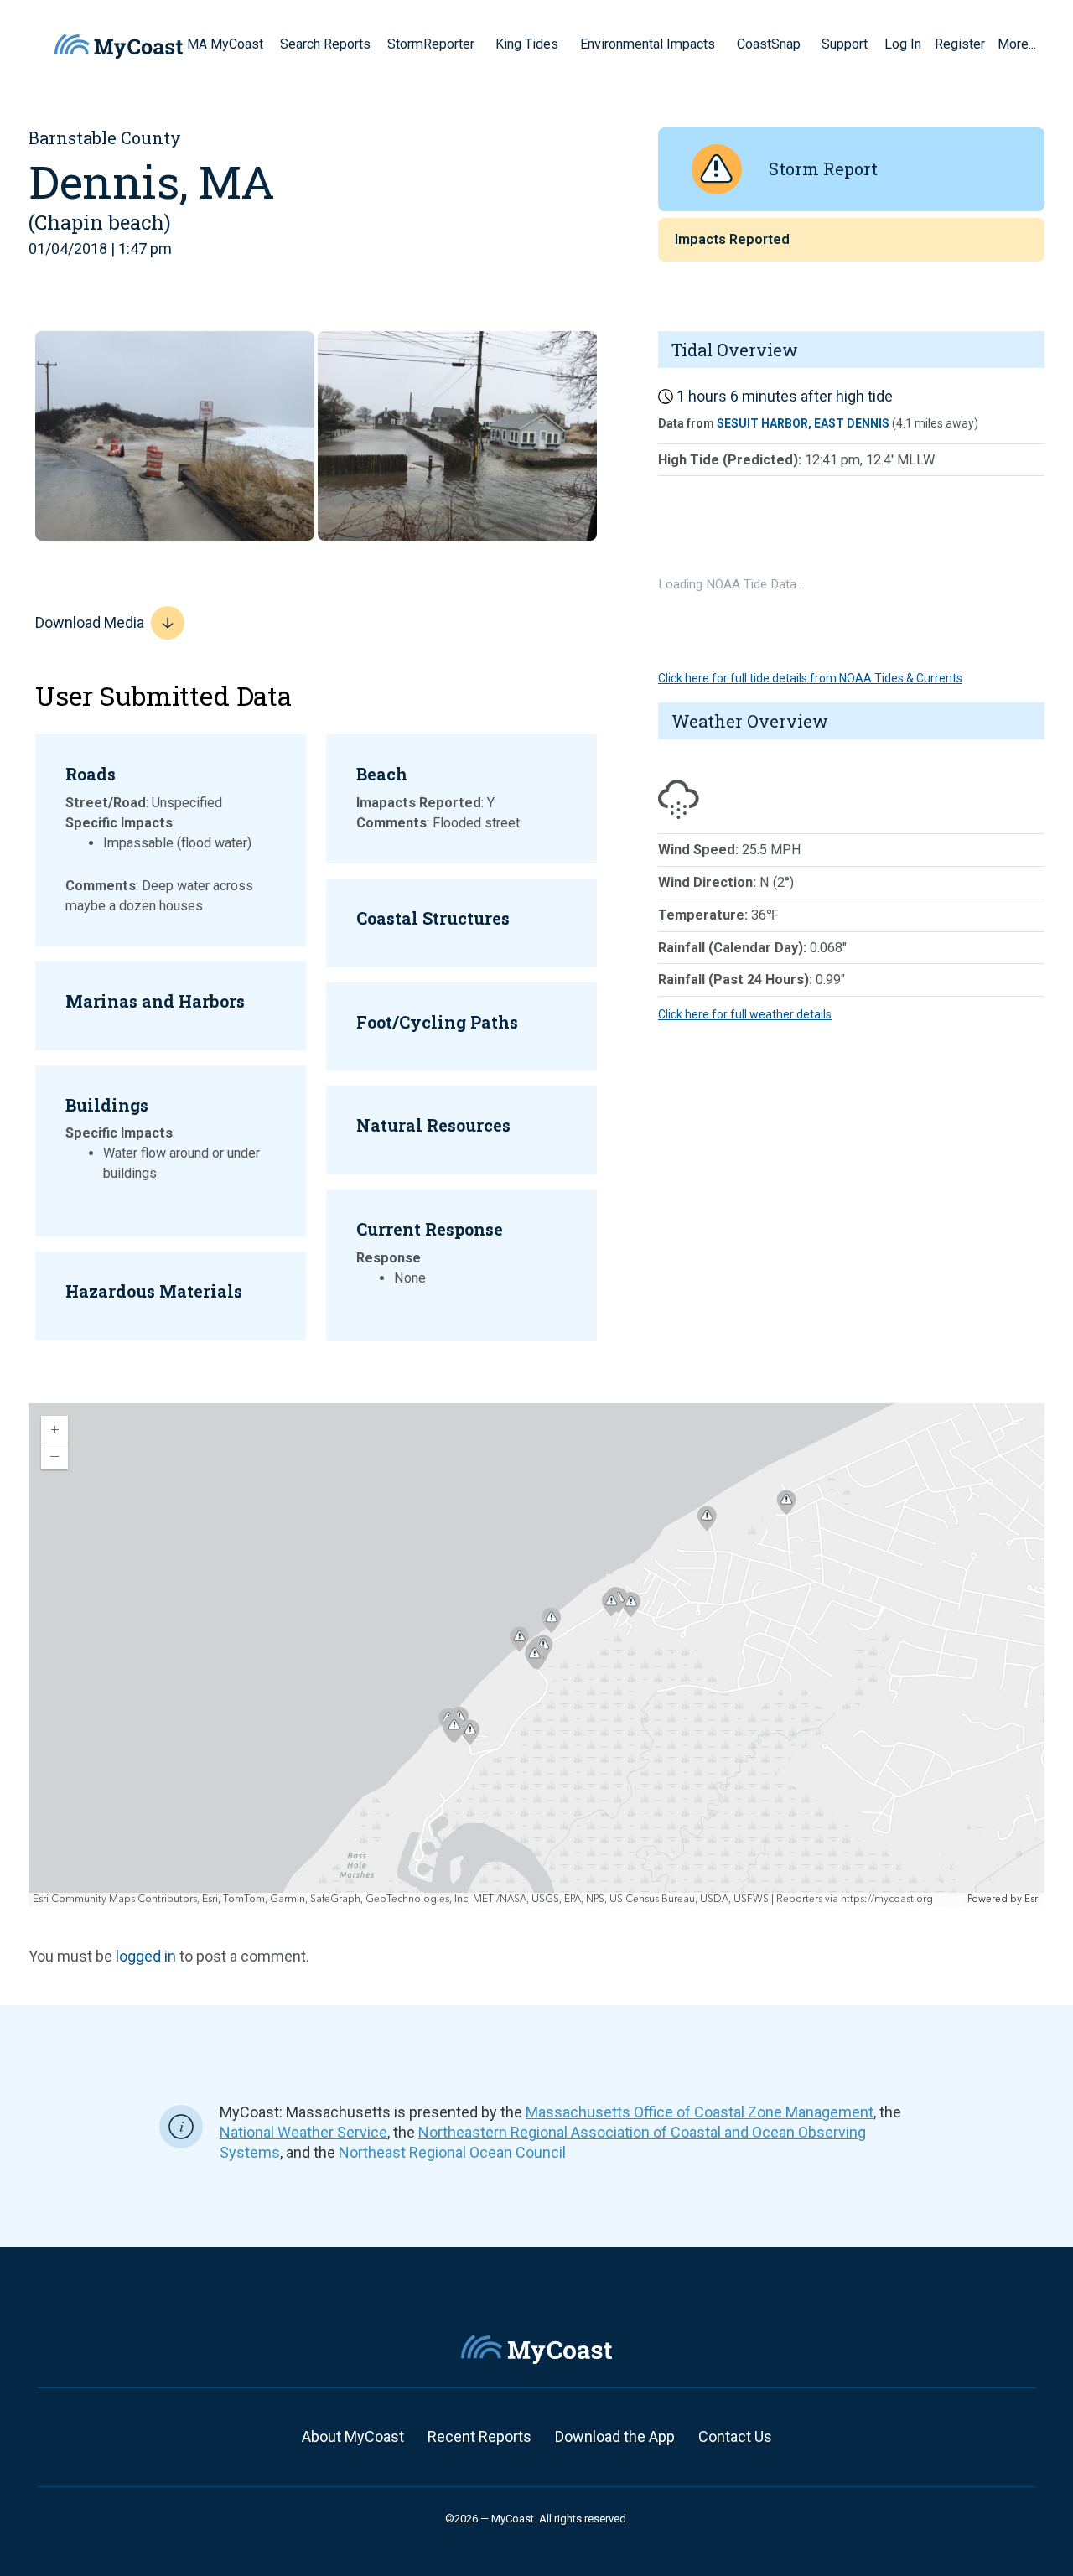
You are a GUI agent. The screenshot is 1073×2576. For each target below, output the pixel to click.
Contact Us (735, 2436)
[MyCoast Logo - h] (119, 46)
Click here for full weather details (745, 1014)
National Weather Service (303, 2132)
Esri (1032, 1899)
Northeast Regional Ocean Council (452, 2152)
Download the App (615, 2436)
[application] (536, 1655)
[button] (480, 44)
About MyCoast (353, 2436)
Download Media (90, 622)
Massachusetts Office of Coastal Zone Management (700, 2112)
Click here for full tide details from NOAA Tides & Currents (810, 678)
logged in (146, 1956)
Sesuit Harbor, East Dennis (803, 423)
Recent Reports (479, 2436)
